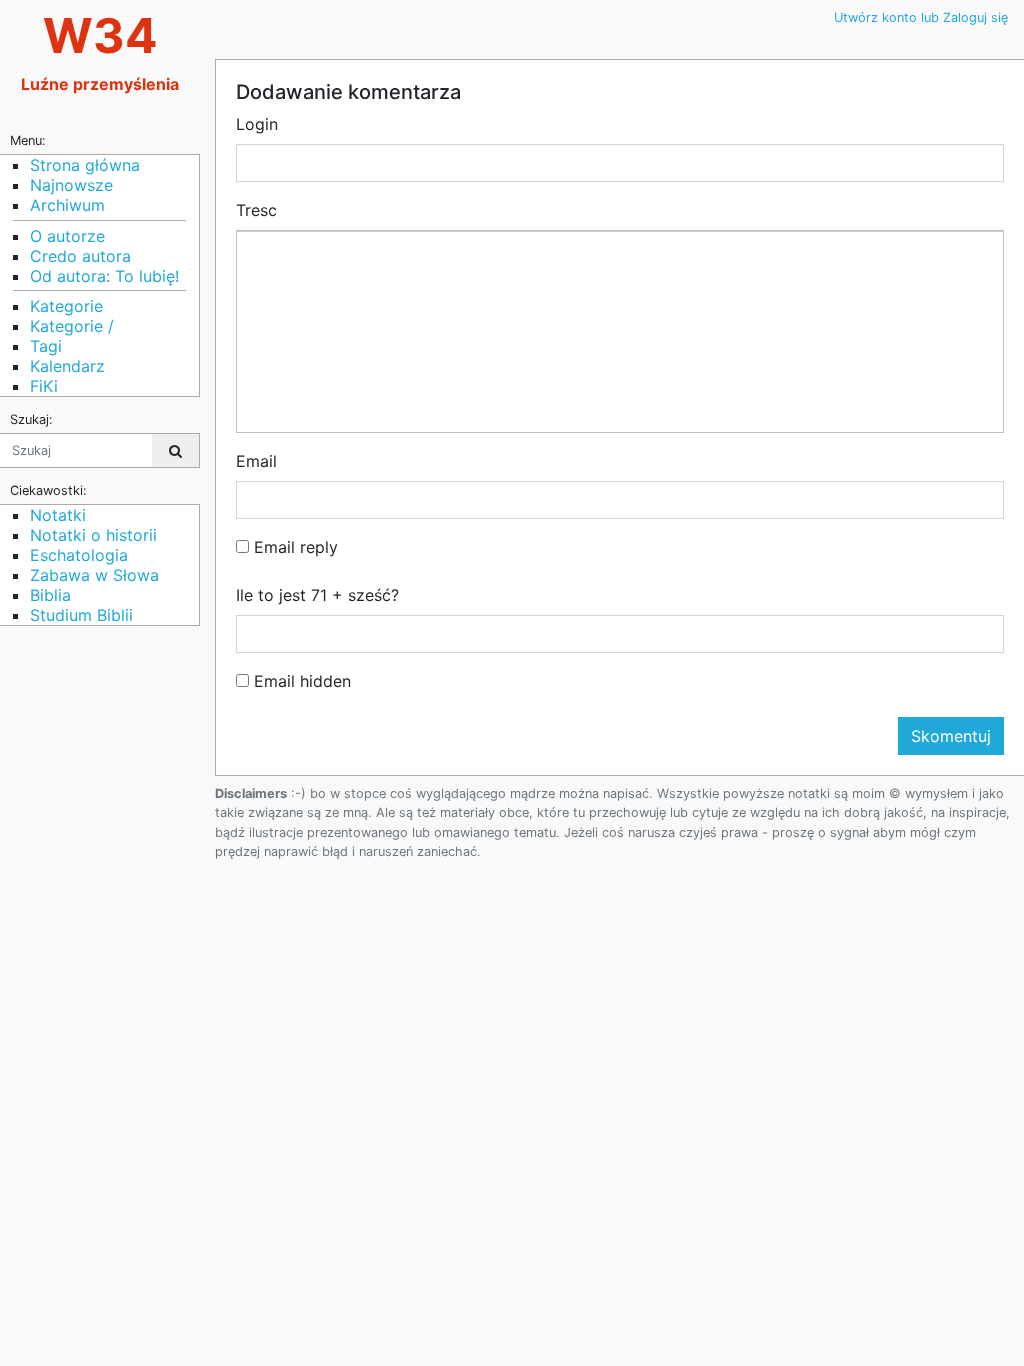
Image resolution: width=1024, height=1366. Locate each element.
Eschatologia (79, 555)
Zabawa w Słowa (94, 575)
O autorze (67, 236)
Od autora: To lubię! (104, 276)
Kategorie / (72, 326)
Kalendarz (67, 366)
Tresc (256, 210)
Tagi (46, 346)
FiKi (44, 386)
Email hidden (300, 681)
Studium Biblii (81, 615)
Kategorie (66, 306)
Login (257, 124)
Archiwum (67, 205)
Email (256, 461)
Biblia (50, 595)
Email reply (293, 547)
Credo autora (80, 256)
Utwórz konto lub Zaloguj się (921, 17)
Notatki (58, 515)
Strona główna (85, 165)
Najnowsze (71, 185)
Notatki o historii (93, 535)
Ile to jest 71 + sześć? (317, 595)
